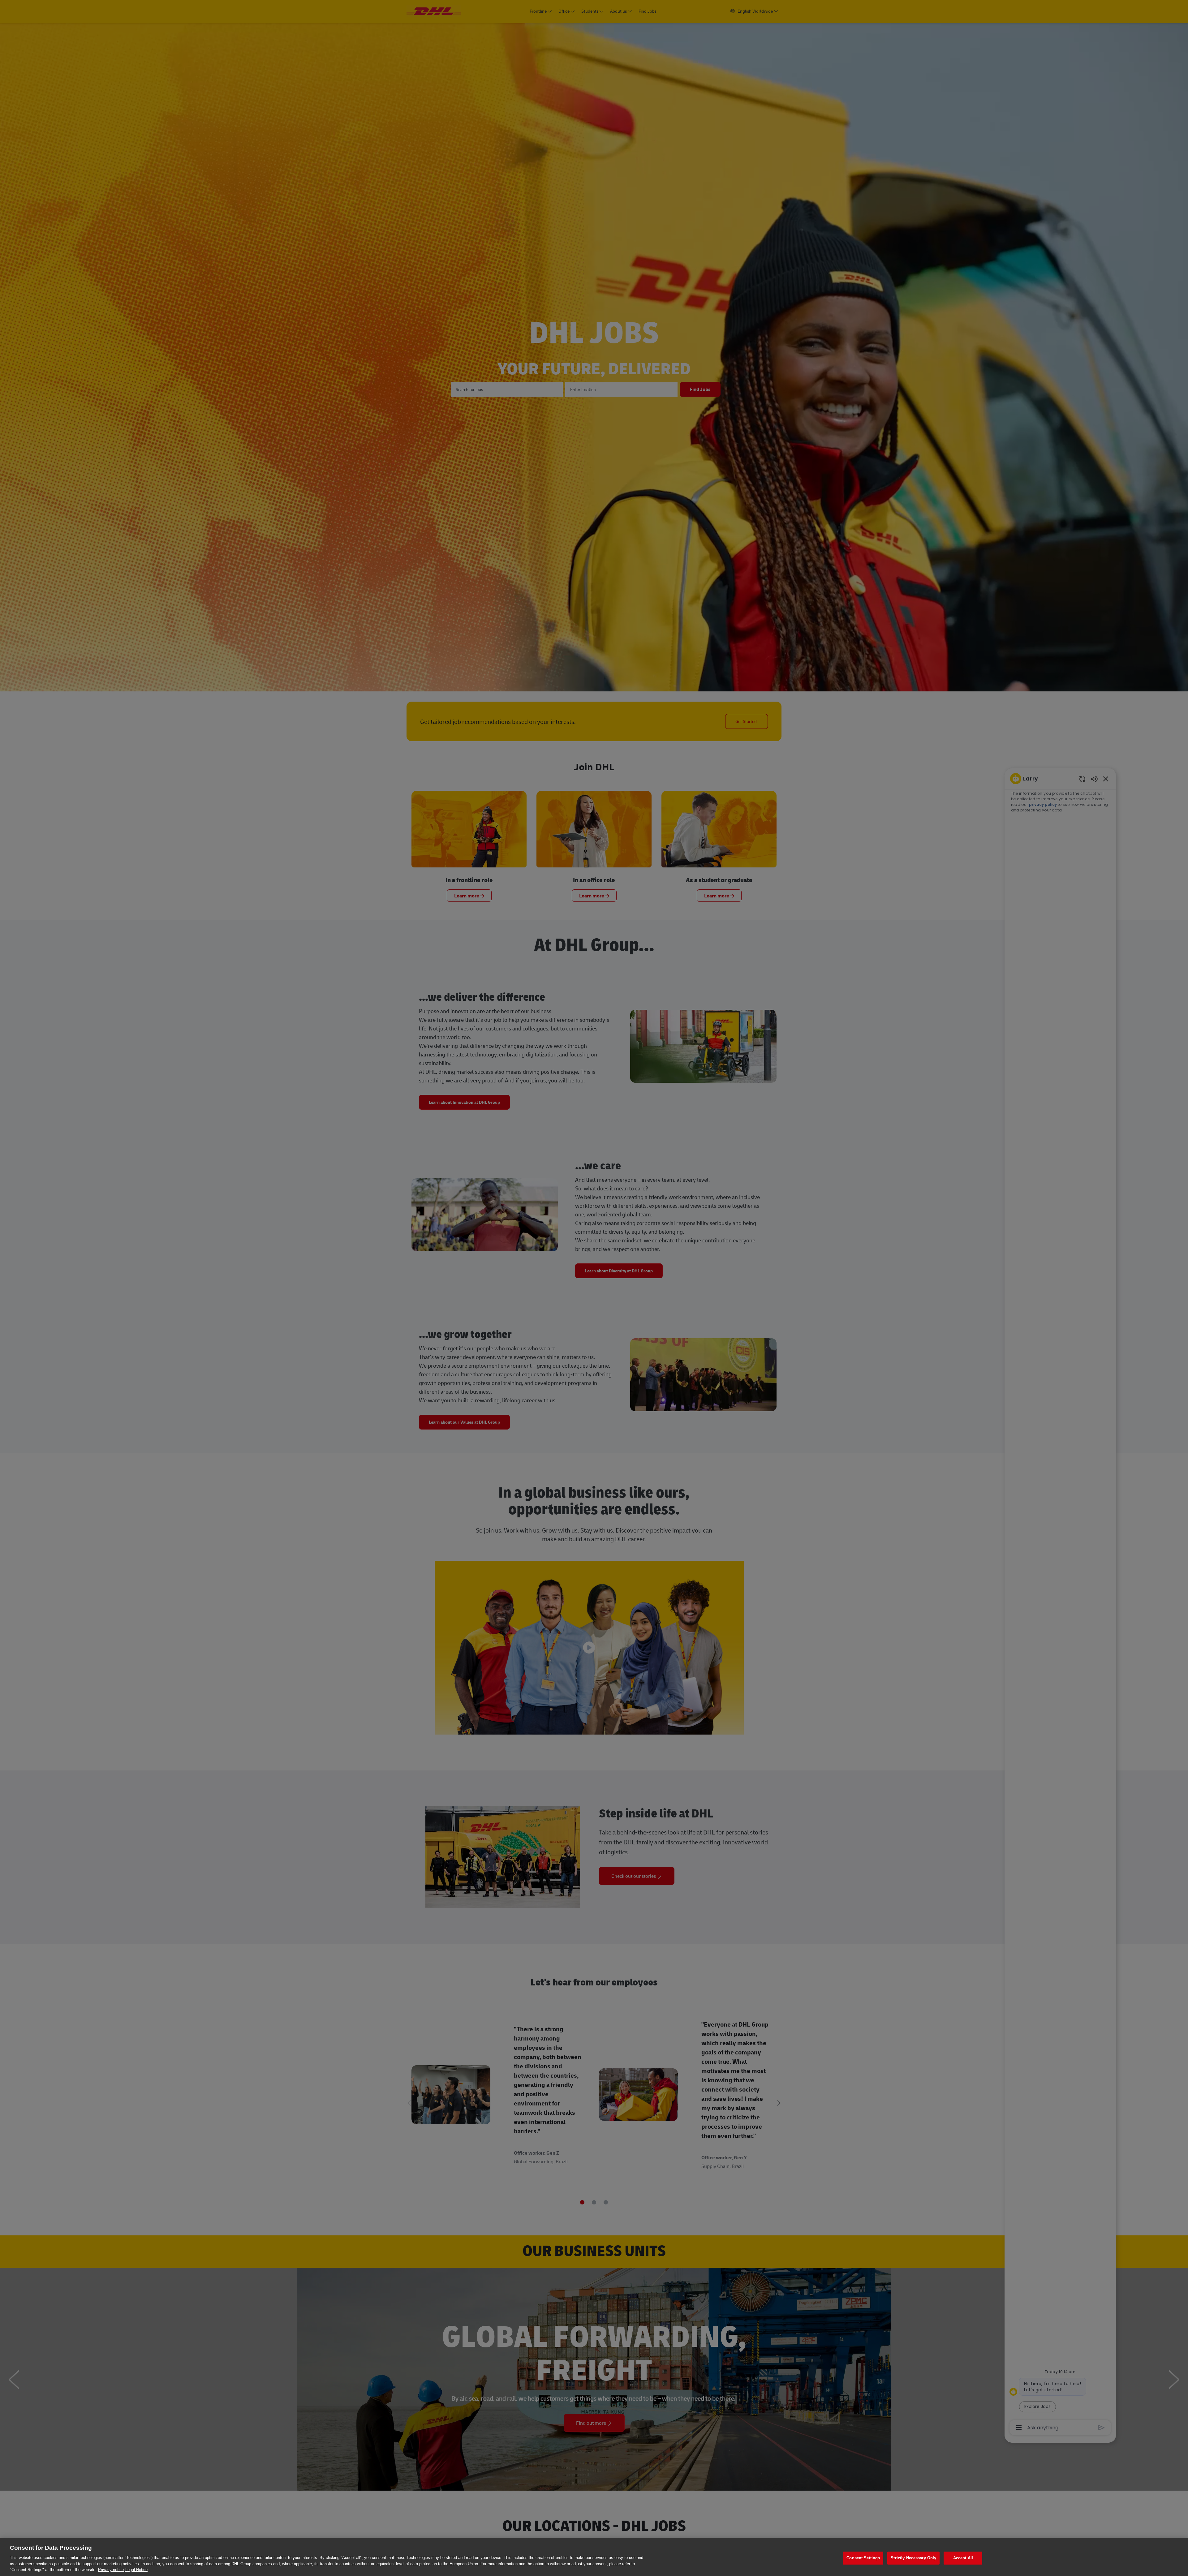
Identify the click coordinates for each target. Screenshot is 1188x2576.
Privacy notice (111, 2570)
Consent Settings (863, 2558)
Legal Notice (136, 2570)
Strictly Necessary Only (913, 2558)
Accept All (963, 2558)
